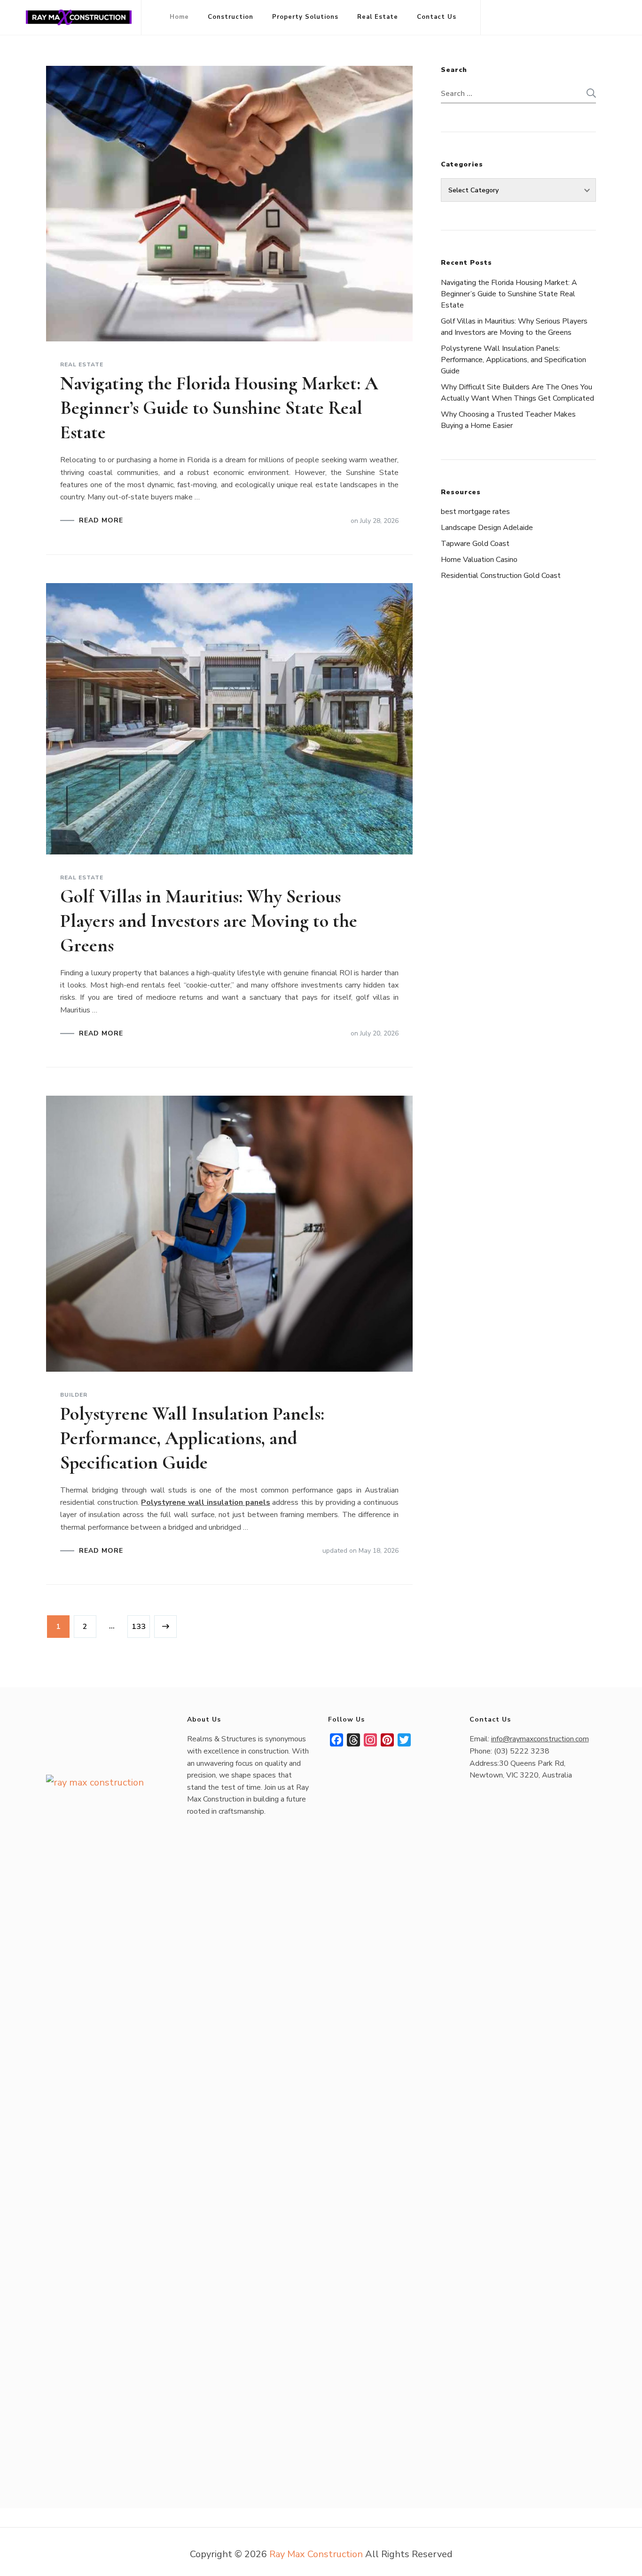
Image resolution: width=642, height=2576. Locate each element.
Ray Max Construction (316, 2554)
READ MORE (101, 521)
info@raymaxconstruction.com (540, 1739)
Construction (231, 17)
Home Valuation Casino (479, 560)
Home (179, 17)
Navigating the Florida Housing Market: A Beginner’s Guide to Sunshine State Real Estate (219, 408)
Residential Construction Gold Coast (501, 576)
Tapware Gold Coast (475, 544)
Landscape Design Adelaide (487, 528)
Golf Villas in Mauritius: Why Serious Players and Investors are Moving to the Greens (209, 921)
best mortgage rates (475, 512)
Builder (74, 1395)
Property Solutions (305, 17)
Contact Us (437, 17)
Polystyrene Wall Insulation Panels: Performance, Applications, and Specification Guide (192, 1438)
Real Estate (378, 17)
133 (140, 1626)
